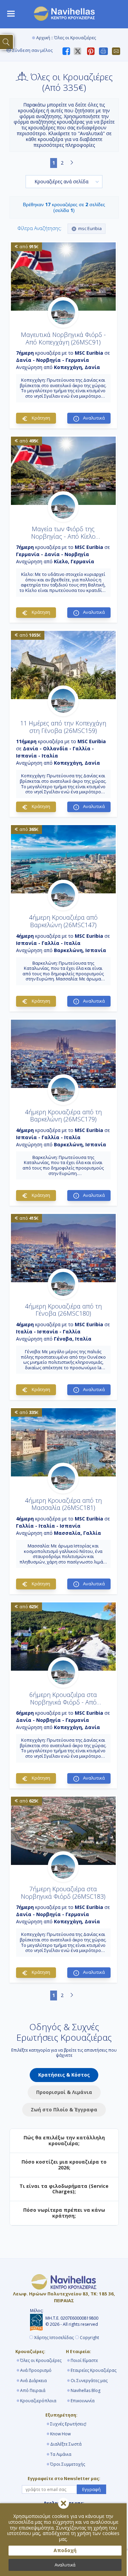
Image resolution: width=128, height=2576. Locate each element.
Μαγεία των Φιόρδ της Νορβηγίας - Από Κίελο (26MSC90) (63, 536)
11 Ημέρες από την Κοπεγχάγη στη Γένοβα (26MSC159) (63, 727)
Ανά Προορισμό (36, 2370)
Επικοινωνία (83, 2401)
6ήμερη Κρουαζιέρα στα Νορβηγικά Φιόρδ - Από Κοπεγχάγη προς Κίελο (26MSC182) (63, 1706)
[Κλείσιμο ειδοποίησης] (63, 2503)
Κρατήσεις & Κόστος (64, 2075)
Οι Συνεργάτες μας (89, 2381)
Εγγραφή (91, 2489)
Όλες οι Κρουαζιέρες (41, 2360)
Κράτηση (40, 418)
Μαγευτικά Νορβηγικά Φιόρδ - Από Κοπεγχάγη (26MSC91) (63, 338)
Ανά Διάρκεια (33, 2381)
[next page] (72, 163)
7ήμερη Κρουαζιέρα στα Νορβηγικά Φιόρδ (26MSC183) (63, 1893)
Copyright (89, 2338)
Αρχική (43, 38)
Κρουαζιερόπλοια (38, 2401)
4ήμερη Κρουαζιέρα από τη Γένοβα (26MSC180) (63, 1310)
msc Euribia (90, 228)
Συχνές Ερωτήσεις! (68, 2424)
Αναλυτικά (65, 2565)
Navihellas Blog (86, 2390)
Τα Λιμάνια (61, 2454)
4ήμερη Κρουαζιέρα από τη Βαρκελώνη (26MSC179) (63, 1116)
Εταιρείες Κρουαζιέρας (94, 2370)
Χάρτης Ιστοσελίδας (54, 2338)
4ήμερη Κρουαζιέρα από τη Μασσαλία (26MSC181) (63, 1504)
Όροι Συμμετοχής (68, 2464)
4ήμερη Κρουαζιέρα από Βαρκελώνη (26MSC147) (63, 921)
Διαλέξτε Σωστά (66, 2444)
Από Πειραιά (33, 2390)
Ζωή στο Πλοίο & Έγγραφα (64, 2110)
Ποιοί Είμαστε (84, 2360)
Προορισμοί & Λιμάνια (64, 2092)
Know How (60, 2434)
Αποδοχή (65, 2550)
